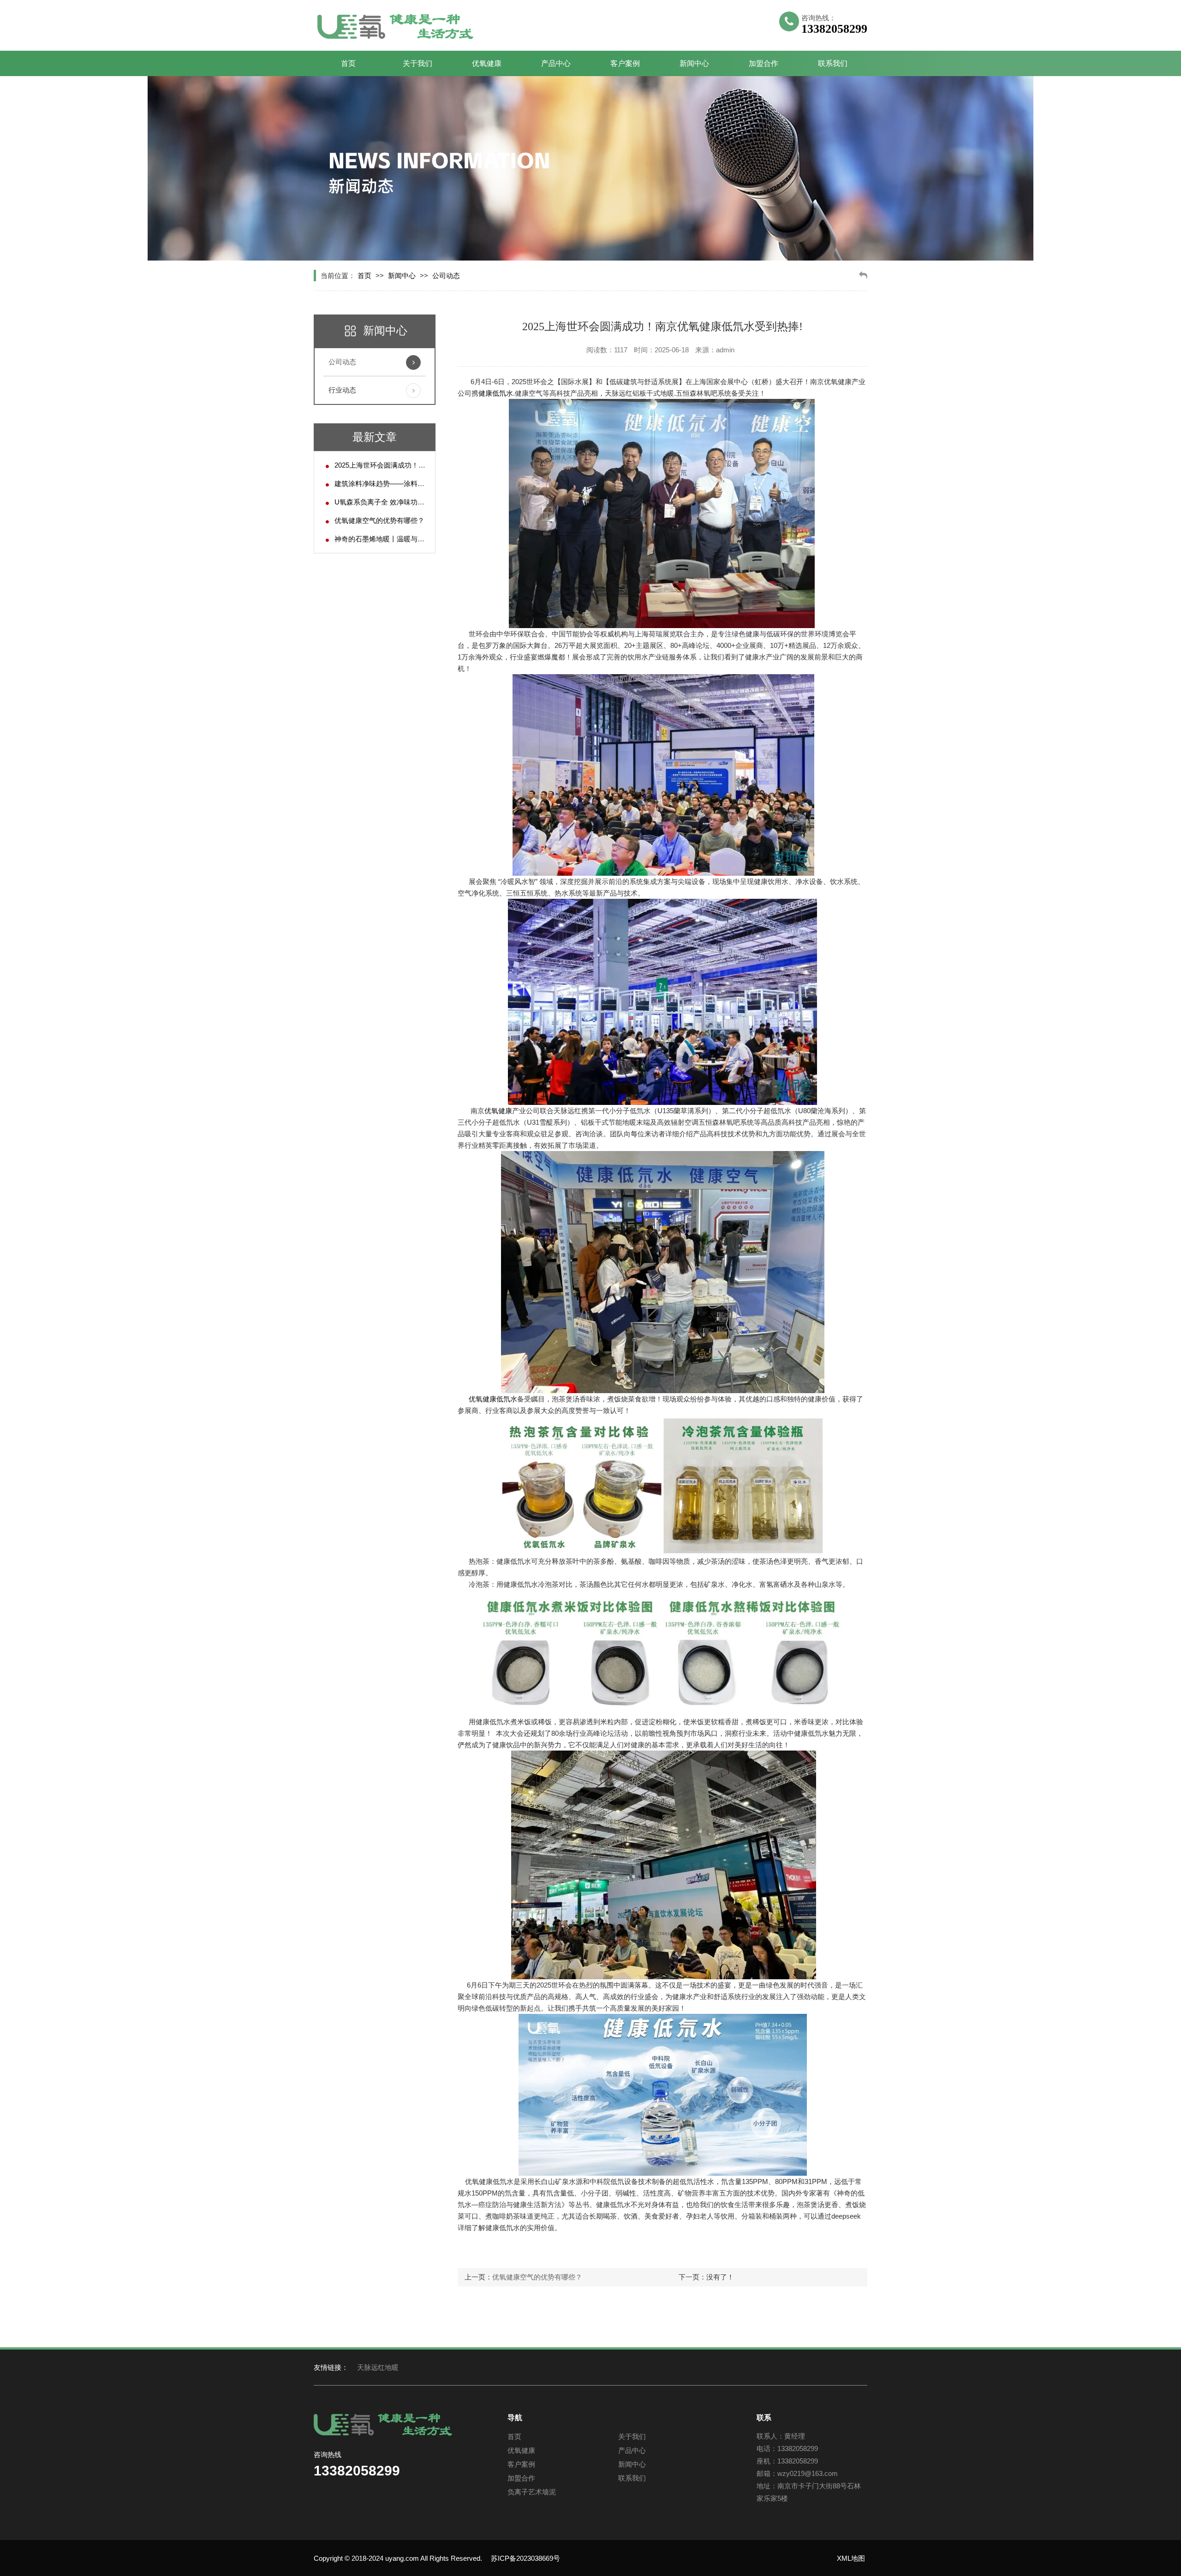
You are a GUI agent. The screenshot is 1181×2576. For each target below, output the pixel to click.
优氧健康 (487, 63)
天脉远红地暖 (378, 2367)
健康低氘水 (496, 393)
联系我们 (833, 63)
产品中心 (556, 63)
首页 (348, 63)
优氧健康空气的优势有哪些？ (379, 520)
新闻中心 (694, 63)
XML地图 (851, 2558)
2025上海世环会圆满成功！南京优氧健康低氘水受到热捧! (422, 465)
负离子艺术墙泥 (532, 2492)
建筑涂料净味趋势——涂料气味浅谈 (390, 484)
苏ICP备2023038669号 (525, 2558)
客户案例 (625, 63)
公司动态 (446, 276)
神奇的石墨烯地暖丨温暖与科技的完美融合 (400, 539)
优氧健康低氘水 (493, 1399)
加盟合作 (763, 63)
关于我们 (418, 63)
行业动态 (342, 390)
